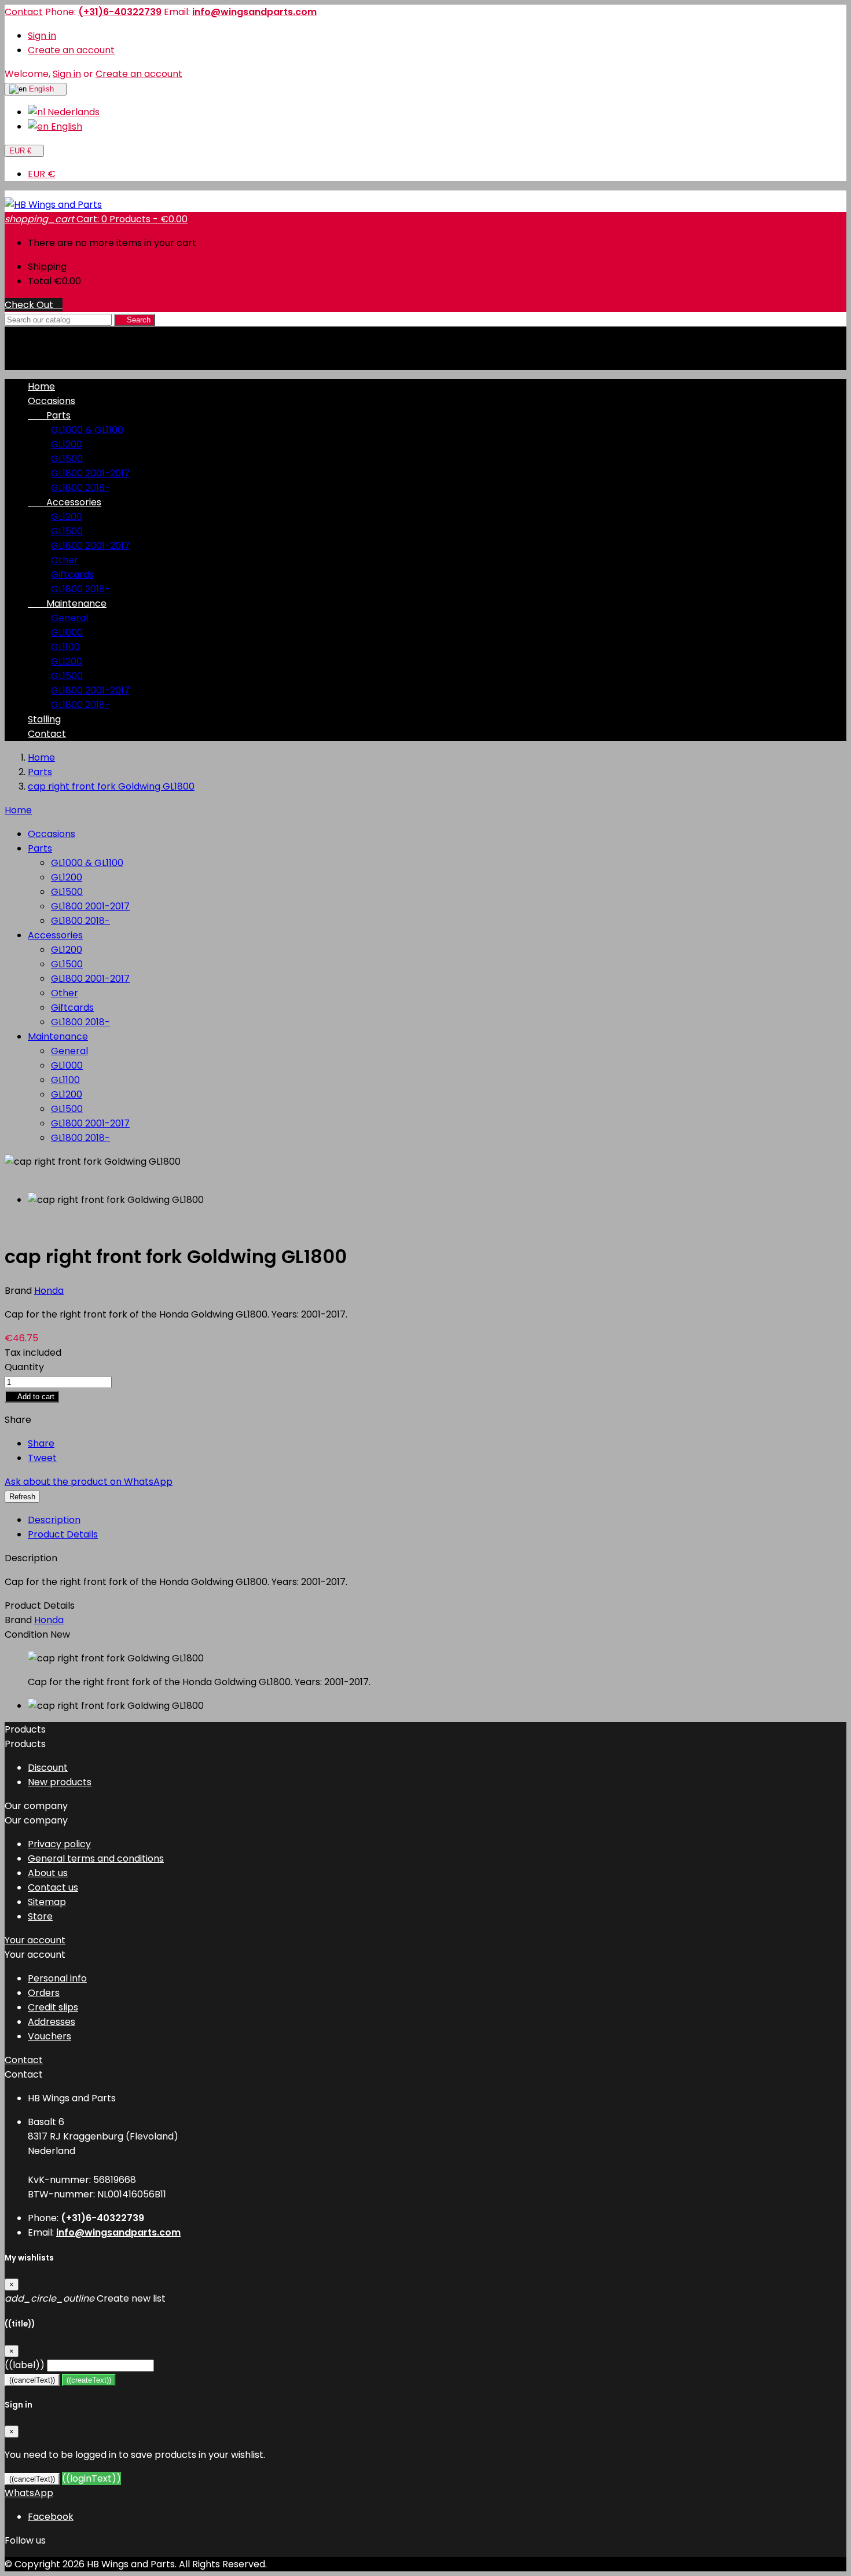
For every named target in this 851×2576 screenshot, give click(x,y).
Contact (24, 12)
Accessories (65, 502)
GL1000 (67, 632)
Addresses (52, 2022)
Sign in (42, 36)
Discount (48, 1768)
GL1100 (65, 647)
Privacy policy (59, 1844)
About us (48, 1873)
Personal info (57, 1978)
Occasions (52, 401)
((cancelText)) (32, 2380)
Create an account (71, 50)
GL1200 (67, 444)
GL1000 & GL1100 (87, 430)
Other (65, 560)
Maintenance (67, 603)
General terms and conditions (96, 1858)
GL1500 (67, 459)
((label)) (25, 2365)
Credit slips (53, 2007)
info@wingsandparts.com (254, 12)
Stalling (44, 719)
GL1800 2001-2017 (90, 473)
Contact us (53, 1887)
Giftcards (72, 575)
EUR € (42, 174)
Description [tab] (54, 1520)
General (69, 618)
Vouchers (49, 2036)
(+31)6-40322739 (120, 12)
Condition (27, 1634)
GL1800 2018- (80, 488)
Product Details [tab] (63, 1534)
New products (60, 1782)
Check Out (34, 305)
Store (40, 1916)
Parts (49, 415)
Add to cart (32, 1397)
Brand (19, 1291)
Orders (44, 1993)
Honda (49, 1620)
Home (18, 810)
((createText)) (89, 2380)
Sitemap (47, 1902)
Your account (35, 1940)
